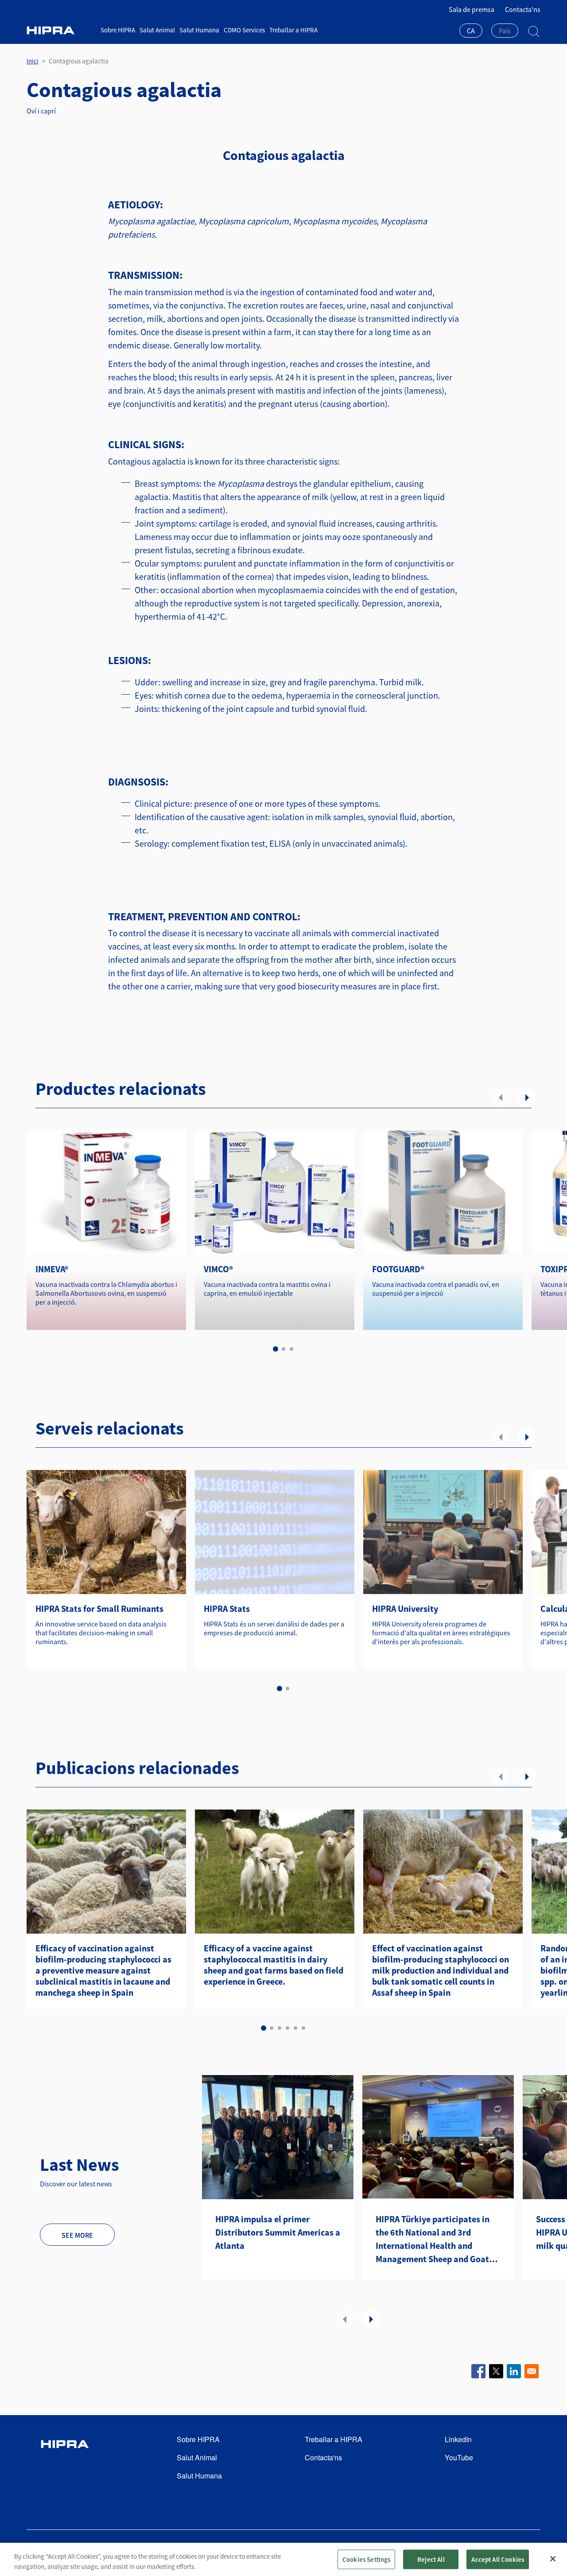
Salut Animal (157, 30)
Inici (33, 61)
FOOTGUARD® (398, 1269)
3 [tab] (291, 1349)
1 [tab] (276, 1349)
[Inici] (60, 30)
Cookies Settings (366, 2559)
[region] (283, 2559)
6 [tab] (303, 2028)
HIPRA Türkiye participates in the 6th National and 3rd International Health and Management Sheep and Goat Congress (433, 2240)
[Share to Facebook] (478, 2371)
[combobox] (471, 31)
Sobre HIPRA (118, 30)
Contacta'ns (523, 9)
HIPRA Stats (227, 1609)
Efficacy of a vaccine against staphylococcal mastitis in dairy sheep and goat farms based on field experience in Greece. (274, 1965)
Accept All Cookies (498, 2559)
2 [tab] (283, 1349)
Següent (527, 1097)
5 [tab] (295, 2028)
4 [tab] (287, 2028)
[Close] (553, 2559)
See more (77, 2235)
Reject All (431, 2559)
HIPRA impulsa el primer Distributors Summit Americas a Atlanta (278, 2232)
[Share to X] (496, 2371)
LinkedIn (458, 2439)
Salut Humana (199, 30)
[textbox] (505, 31)
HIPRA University (405, 1609)
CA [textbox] (471, 31)
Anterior (501, 1097)
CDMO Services (244, 30)
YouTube (459, 2457)
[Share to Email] (532, 2371)
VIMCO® (218, 1269)
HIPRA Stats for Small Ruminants (99, 1609)
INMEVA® (52, 1269)
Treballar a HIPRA (293, 30)
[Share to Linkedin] (514, 2371)
